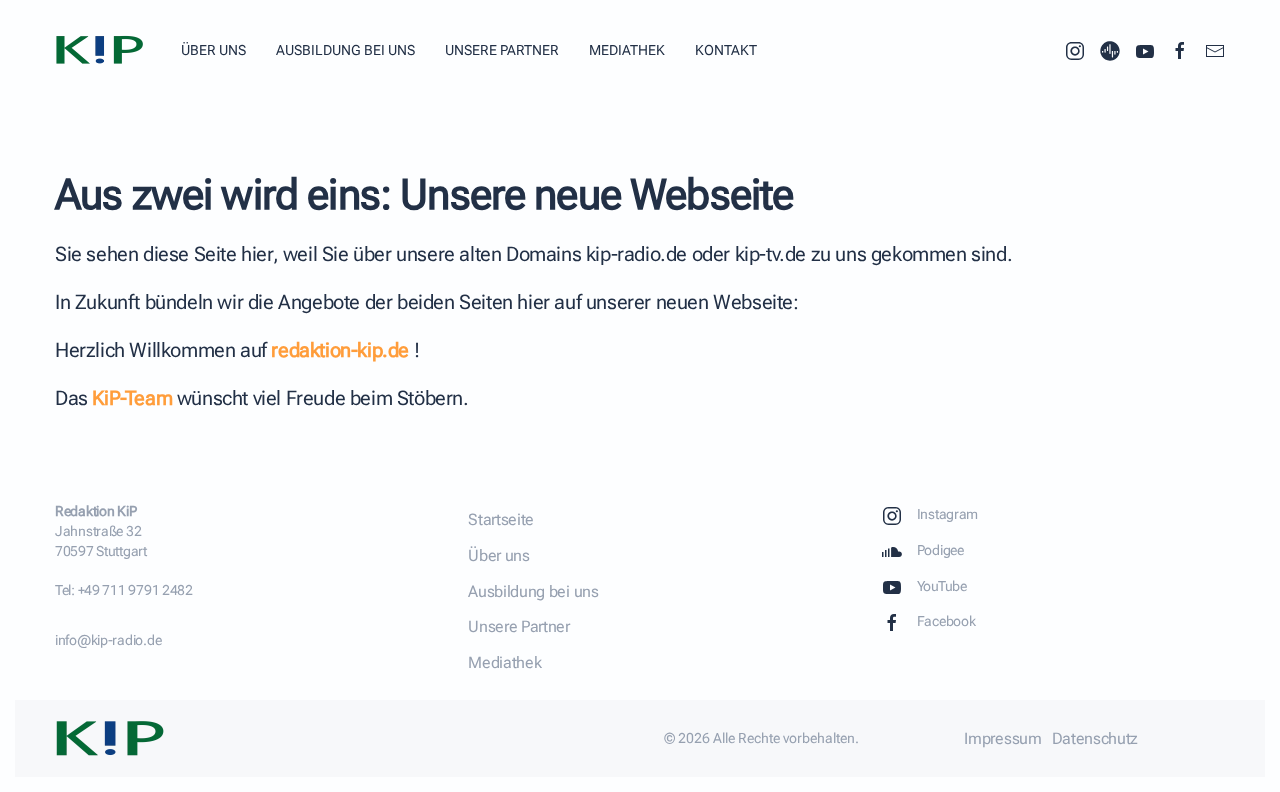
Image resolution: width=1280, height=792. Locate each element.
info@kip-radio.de (108, 640)
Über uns (213, 50)
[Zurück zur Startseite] (103, 50)
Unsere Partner (502, 50)
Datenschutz (1095, 738)
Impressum (1002, 738)
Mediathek (627, 50)
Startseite (501, 519)
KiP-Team (132, 398)
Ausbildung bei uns (345, 50)
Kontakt (726, 50)
